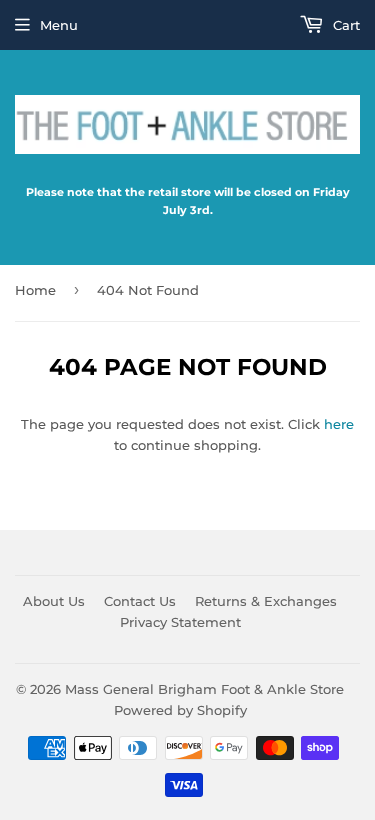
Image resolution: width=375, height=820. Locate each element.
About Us (54, 601)
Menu (59, 25)
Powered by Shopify (180, 710)
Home (35, 290)
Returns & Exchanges (266, 601)
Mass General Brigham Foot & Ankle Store (204, 689)
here (339, 424)
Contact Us (140, 601)
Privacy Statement (180, 622)
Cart (344, 25)
